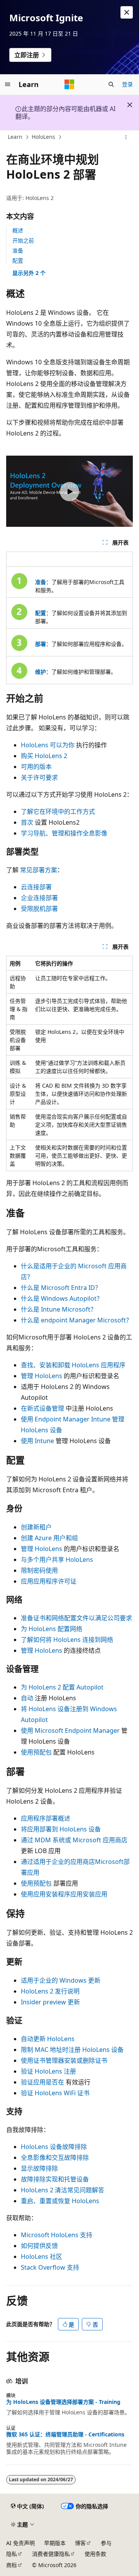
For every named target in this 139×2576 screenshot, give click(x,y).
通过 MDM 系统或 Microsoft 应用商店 (74, 1840)
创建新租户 (36, 1527)
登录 (127, 84)
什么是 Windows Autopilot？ (62, 1298)
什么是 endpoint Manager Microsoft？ (76, 1320)
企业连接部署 (39, 898)
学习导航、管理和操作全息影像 (64, 833)
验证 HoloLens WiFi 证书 (55, 2093)
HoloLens (43, 137)
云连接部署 (36, 887)
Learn (15, 137)
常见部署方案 (39, 870)
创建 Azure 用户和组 (49, 1538)
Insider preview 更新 (50, 2002)
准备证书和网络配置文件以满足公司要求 (76, 1618)
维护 (41, 672)
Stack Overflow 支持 (50, 2267)
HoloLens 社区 (42, 2257)
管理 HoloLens (42, 1376)
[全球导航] (8, 84)
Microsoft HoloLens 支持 (57, 2235)
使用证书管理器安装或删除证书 (64, 2060)
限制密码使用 (39, 1570)
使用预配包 (36, 1752)
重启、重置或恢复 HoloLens (60, 2201)
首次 (27, 822)
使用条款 (95, 2554)
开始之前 (23, 240)
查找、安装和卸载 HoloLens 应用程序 (73, 1365)
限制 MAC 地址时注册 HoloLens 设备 (72, 2050)
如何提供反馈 (39, 2246)
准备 (18, 250)
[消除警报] (127, 12)
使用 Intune (37, 1441)
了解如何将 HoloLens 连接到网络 (67, 1640)
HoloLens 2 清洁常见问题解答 (63, 2190)
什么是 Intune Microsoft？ (59, 1309)
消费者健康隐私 (51, 2554)
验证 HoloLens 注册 (48, 2071)
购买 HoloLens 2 (44, 756)
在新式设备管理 (42, 1408)
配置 (18, 261)
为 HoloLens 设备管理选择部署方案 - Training (63, 2402)
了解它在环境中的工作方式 (58, 811)
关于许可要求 (39, 777)
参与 (106, 2543)
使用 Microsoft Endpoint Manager (70, 1730)
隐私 (12, 2554)
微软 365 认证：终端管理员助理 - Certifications (65, 2434)
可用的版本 (36, 767)
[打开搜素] (111, 84)
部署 (41, 644)
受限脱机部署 (39, 909)
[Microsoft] (69, 84)
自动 (27, 1698)
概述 (18, 230)
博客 (80, 2543)
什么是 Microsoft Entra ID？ (61, 1288)
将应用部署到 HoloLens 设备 (61, 1829)
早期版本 (55, 2543)
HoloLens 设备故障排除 (54, 2147)
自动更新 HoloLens (48, 2039)
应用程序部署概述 (46, 1818)
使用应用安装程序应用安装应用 (64, 1894)
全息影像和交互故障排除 (55, 2157)
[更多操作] (126, 137)
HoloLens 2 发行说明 (50, 1991)
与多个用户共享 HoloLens (57, 1560)
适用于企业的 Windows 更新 (61, 1980)
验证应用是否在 (42, 2082)
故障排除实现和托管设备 (55, 2179)
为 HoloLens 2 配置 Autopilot (62, 1687)
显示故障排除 (39, 2168)
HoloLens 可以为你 (48, 745)
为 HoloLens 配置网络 (52, 1629)
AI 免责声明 (20, 2543)
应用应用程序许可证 (49, 1581)
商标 (12, 2565)
